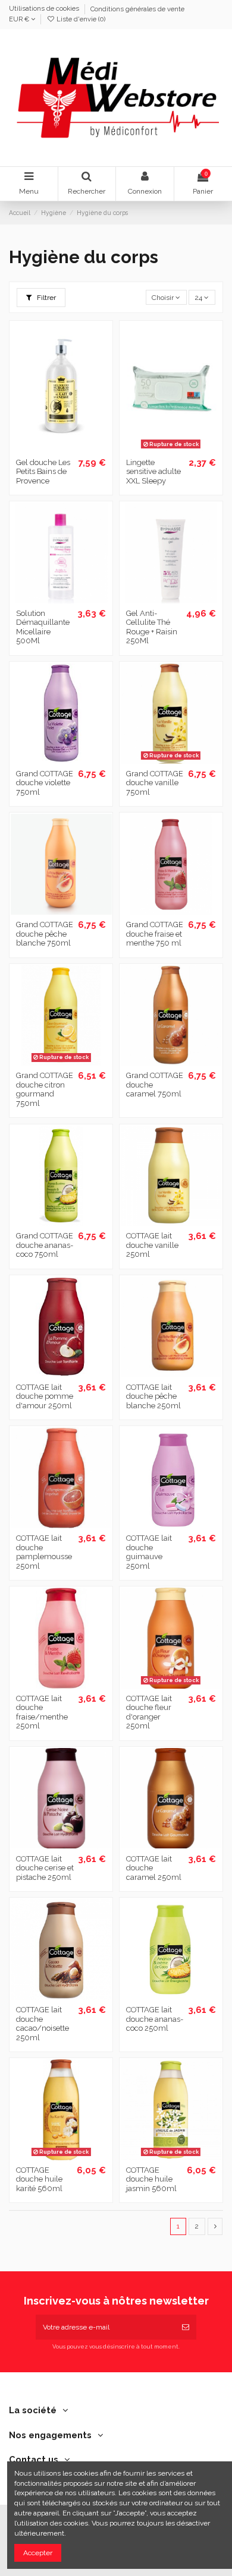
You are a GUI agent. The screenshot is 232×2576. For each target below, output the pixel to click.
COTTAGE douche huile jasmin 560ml (151, 2179)
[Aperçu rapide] (75, 448)
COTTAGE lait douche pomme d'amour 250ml (45, 1396)
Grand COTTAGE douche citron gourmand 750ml (45, 1089)
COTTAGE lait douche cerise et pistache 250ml (45, 1868)
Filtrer (46, 298)
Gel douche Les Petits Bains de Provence (43, 472)
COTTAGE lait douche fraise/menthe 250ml (42, 1712)
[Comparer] (61, 448)
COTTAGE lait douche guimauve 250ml (149, 1552)
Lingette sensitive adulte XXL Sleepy (153, 472)
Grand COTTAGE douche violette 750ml (45, 783)
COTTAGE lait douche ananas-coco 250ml (155, 2019)
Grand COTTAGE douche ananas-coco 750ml (45, 1245)
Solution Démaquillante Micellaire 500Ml (43, 627)
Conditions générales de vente (137, 9)
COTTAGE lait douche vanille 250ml (152, 1245)
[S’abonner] (186, 2327)
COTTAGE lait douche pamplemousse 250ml (44, 1552)
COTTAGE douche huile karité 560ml (39, 2179)
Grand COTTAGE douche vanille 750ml (155, 783)
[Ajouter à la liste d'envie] (47, 448)
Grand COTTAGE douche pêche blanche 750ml (45, 934)
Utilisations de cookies (45, 9)
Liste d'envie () (80, 19)
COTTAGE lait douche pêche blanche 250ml (153, 1396)
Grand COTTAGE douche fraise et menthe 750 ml (155, 934)
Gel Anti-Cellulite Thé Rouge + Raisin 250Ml (152, 627)
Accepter (38, 2553)
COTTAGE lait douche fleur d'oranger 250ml (149, 1712)
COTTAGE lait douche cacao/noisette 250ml (43, 2024)
